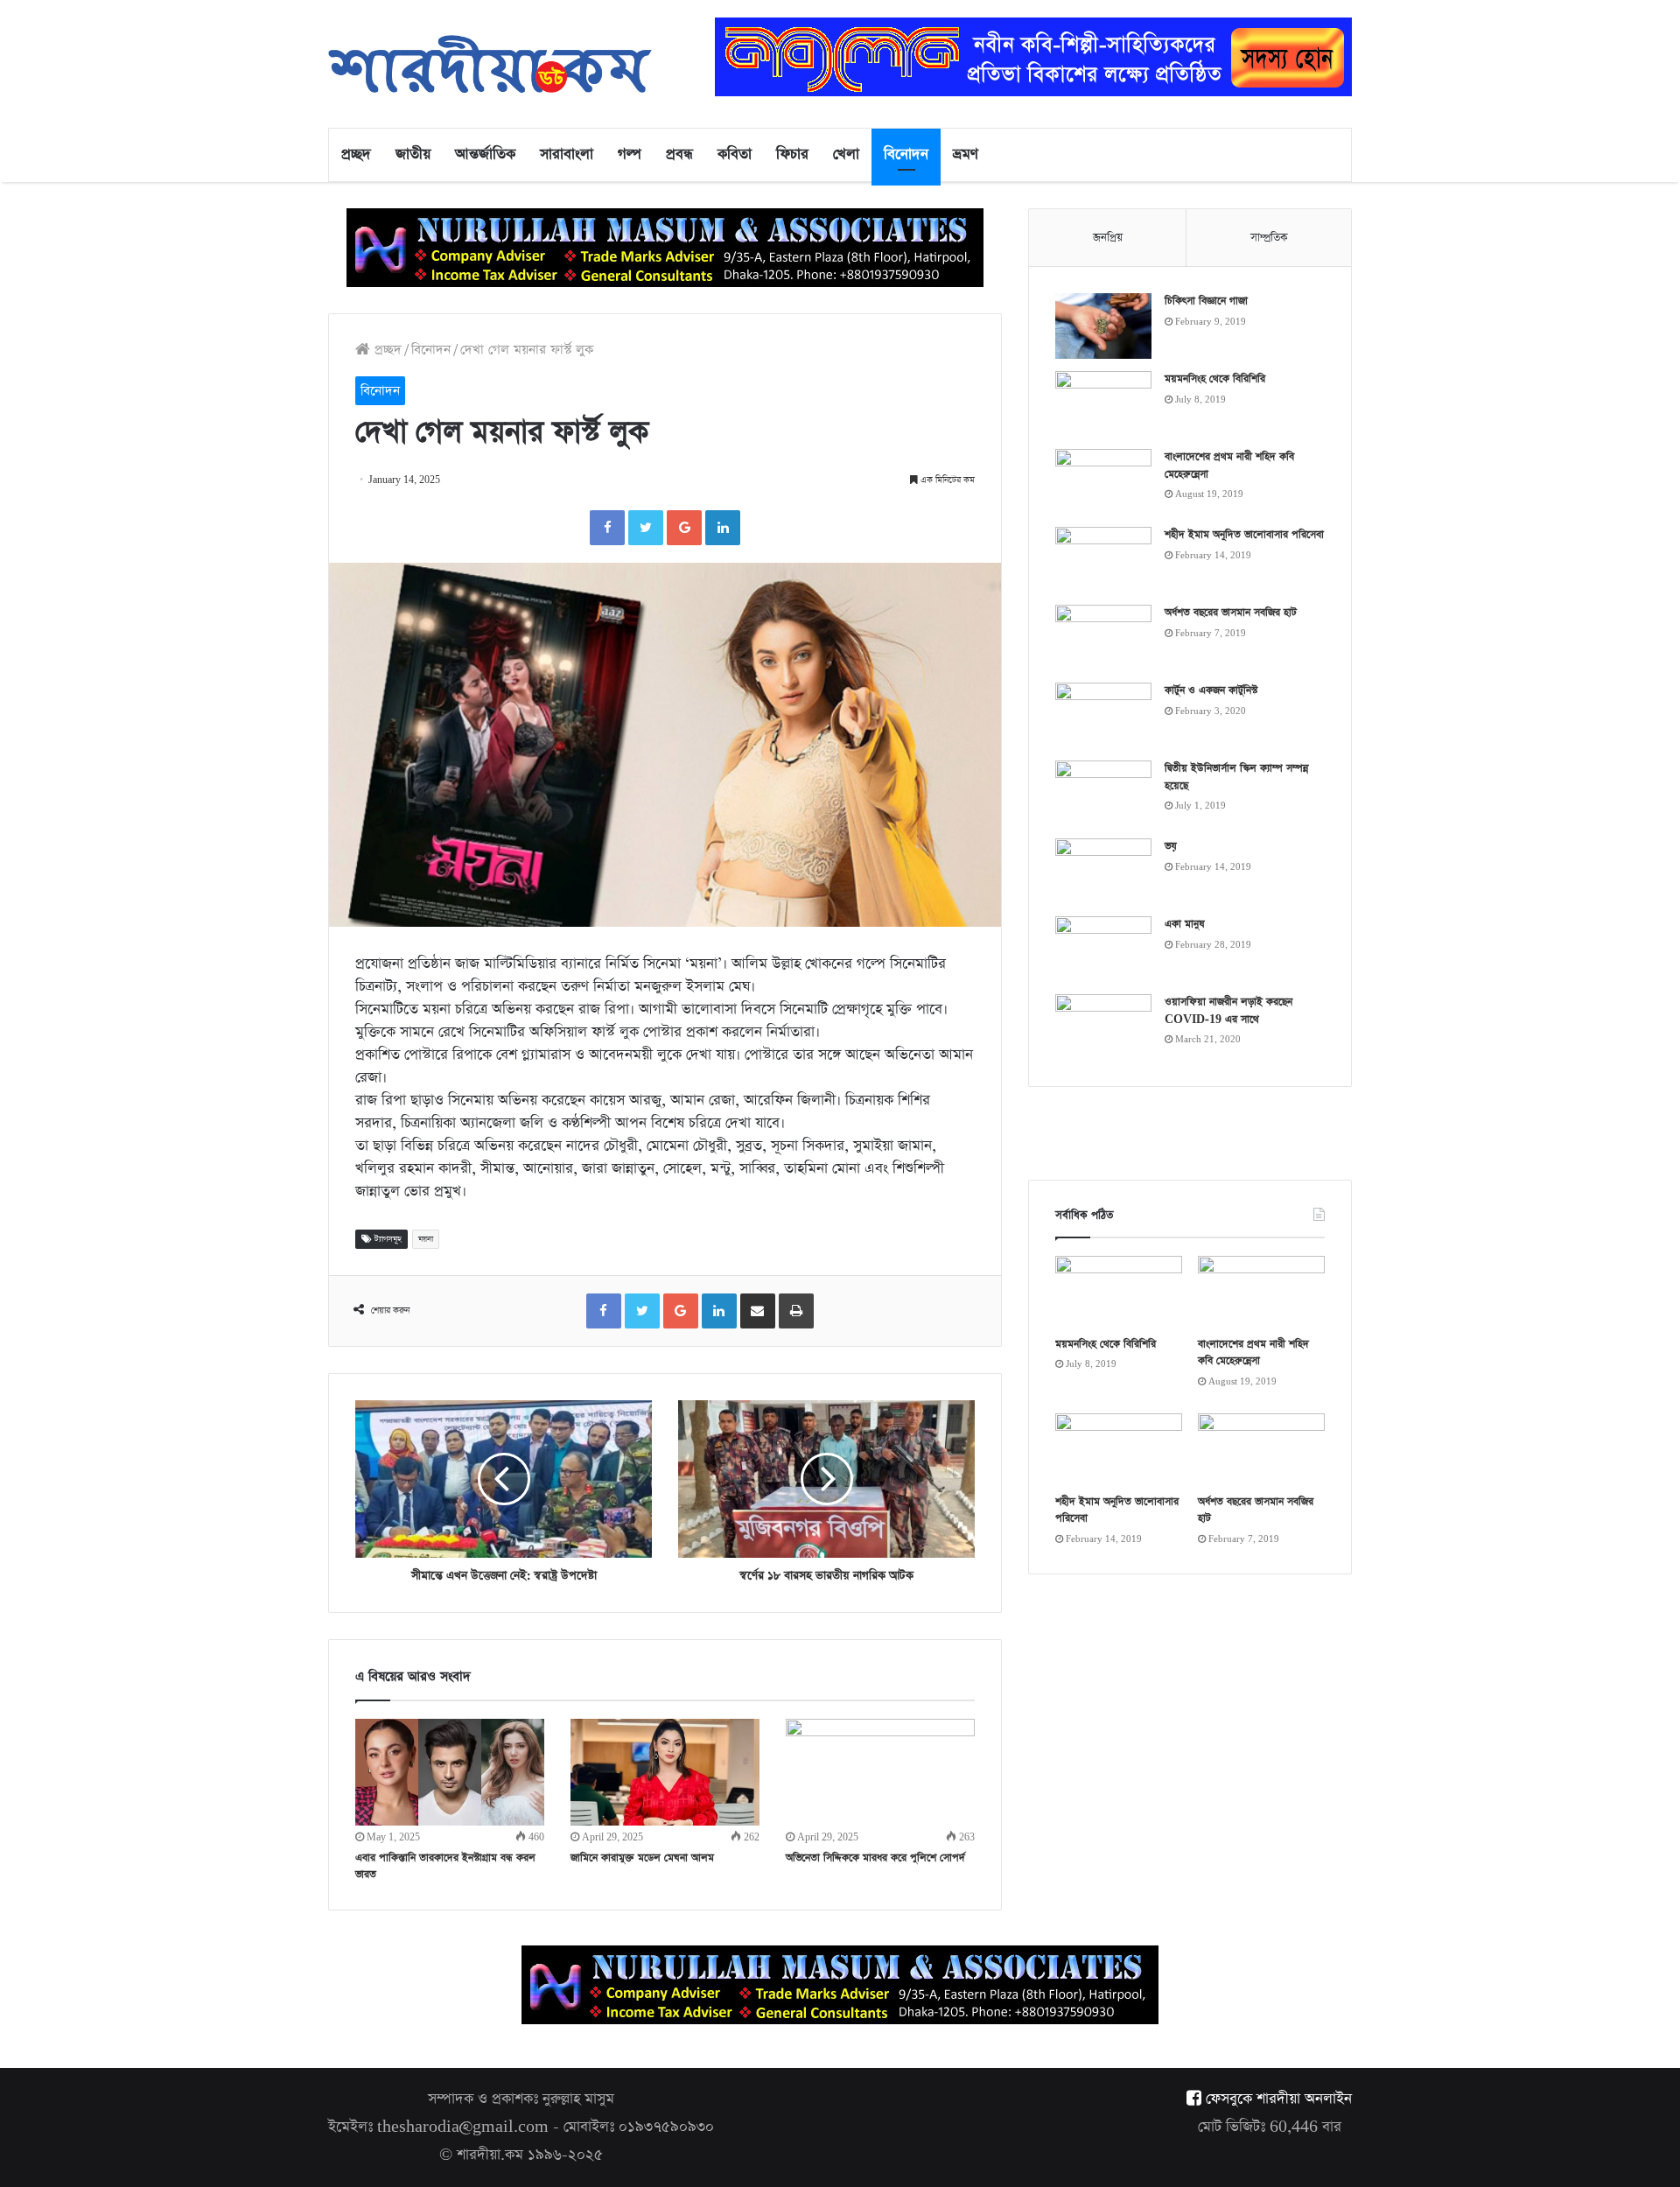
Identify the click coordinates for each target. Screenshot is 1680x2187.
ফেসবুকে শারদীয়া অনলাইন (1277, 2099)
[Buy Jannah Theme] (1033, 56)
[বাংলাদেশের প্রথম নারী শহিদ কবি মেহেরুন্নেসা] (1103, 482)
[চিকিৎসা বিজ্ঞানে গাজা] (1103, 326)
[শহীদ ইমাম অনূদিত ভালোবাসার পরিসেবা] (1103, 560)
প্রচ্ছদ (356, 154)
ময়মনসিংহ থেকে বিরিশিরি (1215, 379)
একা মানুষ (1185, 924)
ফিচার (792, 154)
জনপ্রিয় (1108, 238)
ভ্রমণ (966, 154)
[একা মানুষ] (1103, 949)
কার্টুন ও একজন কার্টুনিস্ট (1211, 690)
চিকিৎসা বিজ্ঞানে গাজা (1206, 301)
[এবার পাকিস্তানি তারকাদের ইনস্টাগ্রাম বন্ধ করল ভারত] (450, 1772)
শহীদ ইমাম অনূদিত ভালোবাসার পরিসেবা (1244, 535)
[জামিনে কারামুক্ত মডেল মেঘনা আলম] (665, 1772)
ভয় (1171, 846)
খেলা (846, 154)
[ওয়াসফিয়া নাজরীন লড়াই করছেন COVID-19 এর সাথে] (1103, 1027)
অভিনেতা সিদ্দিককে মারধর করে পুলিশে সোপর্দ (875, 1858)
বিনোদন (906, 154)
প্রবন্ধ (679, 154)
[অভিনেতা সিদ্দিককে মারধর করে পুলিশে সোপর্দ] (880, 1772)
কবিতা (735, 154)
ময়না (426, 1239)
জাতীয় (413, 154)
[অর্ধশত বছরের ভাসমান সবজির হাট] (1103, 638)
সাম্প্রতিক (1269, 238)
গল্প (630, 154)
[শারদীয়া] (490, 64)
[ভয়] (1103, 871)
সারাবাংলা (567, 154)
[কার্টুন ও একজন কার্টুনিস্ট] (1103, 715)
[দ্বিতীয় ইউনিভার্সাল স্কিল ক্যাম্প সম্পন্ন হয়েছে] (1103, 793)
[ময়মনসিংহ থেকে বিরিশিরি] (1103, 404)
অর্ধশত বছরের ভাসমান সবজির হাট (1231, 613)
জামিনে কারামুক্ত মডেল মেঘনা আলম (642, 1858)
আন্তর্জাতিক (485, 154)
